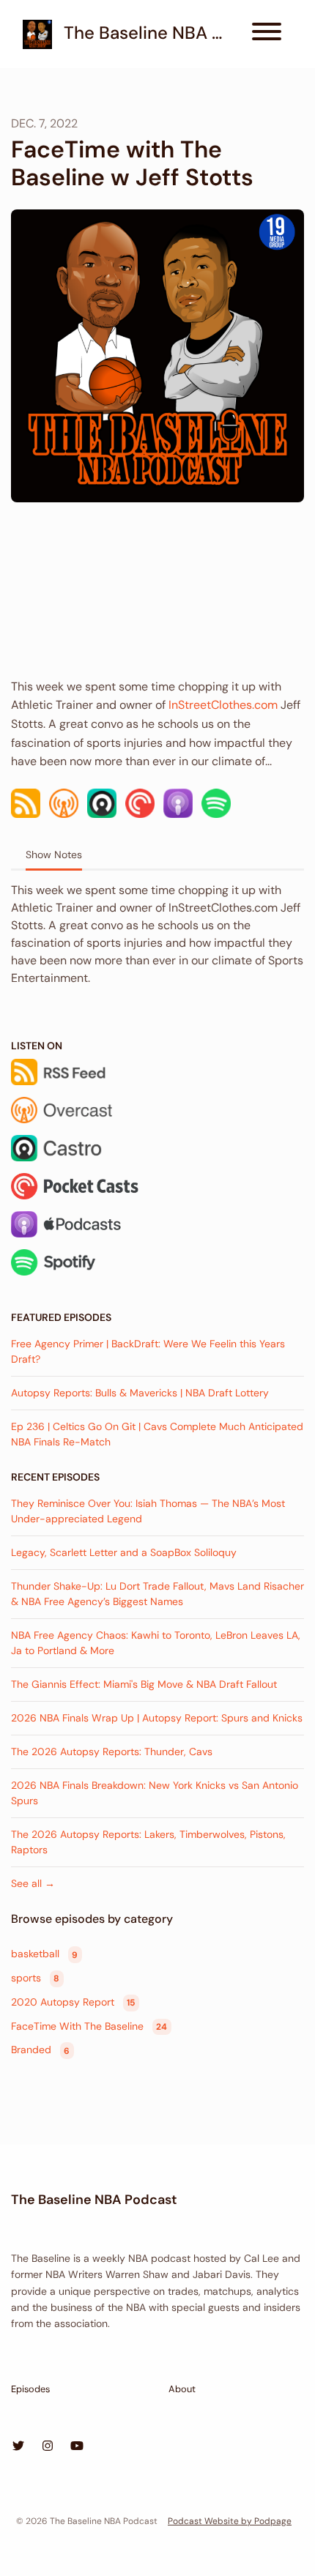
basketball (44, 1954)
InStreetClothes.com (223, 705)
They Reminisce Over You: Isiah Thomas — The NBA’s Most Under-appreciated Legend (148, 1511)
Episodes (30, 2389)
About (182, 2389)
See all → (33, 1883)
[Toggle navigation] (267, 34)
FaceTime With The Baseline (89, 2026)
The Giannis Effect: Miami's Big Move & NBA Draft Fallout (144, 1684)
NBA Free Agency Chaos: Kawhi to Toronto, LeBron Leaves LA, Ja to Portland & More (156, 1643)
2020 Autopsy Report (73, 2002)
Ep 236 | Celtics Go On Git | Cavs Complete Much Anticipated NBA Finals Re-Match (157, 1434)
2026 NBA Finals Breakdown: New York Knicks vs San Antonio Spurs (155, 1793)
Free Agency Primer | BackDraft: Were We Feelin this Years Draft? (148, 1351)
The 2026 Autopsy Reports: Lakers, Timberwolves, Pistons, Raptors (148, 1842)
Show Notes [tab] (54, 855)
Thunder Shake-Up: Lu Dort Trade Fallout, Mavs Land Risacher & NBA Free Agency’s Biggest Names (157, 1594)
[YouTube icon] (77, 2446)
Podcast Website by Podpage (230, 2521)
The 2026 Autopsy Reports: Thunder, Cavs (112, 1752)
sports (35, 1978)
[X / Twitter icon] (18, 2446)
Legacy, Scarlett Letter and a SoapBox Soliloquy (124, 1552)
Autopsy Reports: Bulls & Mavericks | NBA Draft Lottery (140, 1393)
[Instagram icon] (48, 2446)
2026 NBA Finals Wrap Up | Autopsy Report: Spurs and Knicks (157, 1718)
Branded (40, 2050)
